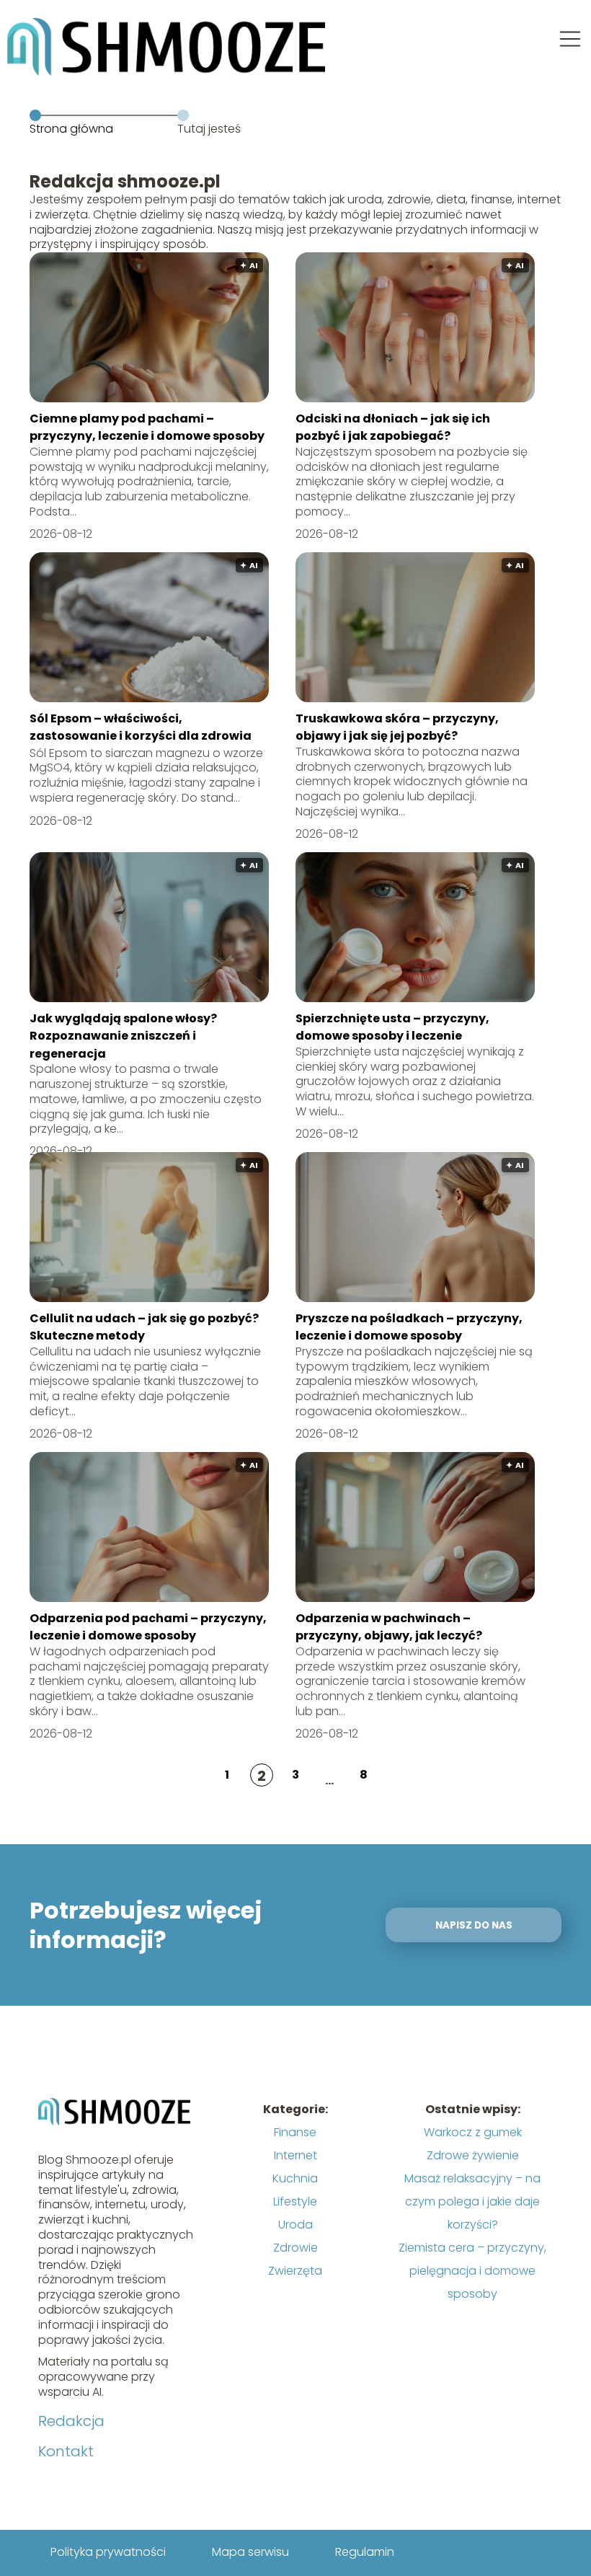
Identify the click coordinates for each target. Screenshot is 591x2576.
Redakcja (71, 2421)
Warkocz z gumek (473, 2132)
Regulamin (365, 2552)
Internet (295, 2155)
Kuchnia (295, 2178)
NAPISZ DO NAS (474, 1925)
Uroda (295, 2225)
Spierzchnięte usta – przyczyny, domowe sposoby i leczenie (392, 1027)
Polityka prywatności (108, 2552)
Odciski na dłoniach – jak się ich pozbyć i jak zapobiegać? (393, 427)
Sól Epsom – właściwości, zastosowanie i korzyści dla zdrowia (141, 727)
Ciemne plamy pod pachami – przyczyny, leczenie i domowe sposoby (147, 427)
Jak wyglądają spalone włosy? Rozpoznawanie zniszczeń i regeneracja (123, 1036)
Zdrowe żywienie (473, 2155)
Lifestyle (295, 2201)
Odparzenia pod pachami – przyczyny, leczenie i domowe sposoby (148, 1627)
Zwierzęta (295, 2271)
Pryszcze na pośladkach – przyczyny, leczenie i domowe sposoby (409, 1327)
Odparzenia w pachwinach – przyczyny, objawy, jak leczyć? (389, 1627)
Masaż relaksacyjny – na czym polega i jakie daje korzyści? (472, 2201)
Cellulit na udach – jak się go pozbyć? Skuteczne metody (144, 1327)
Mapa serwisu (250, 2552)
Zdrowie (295, 2248)
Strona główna (71, 129)
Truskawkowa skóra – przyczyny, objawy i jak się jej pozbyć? (397, 727)
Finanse (295, 2132)
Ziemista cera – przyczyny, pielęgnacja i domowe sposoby (472, 2271)
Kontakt (66, 2451)
